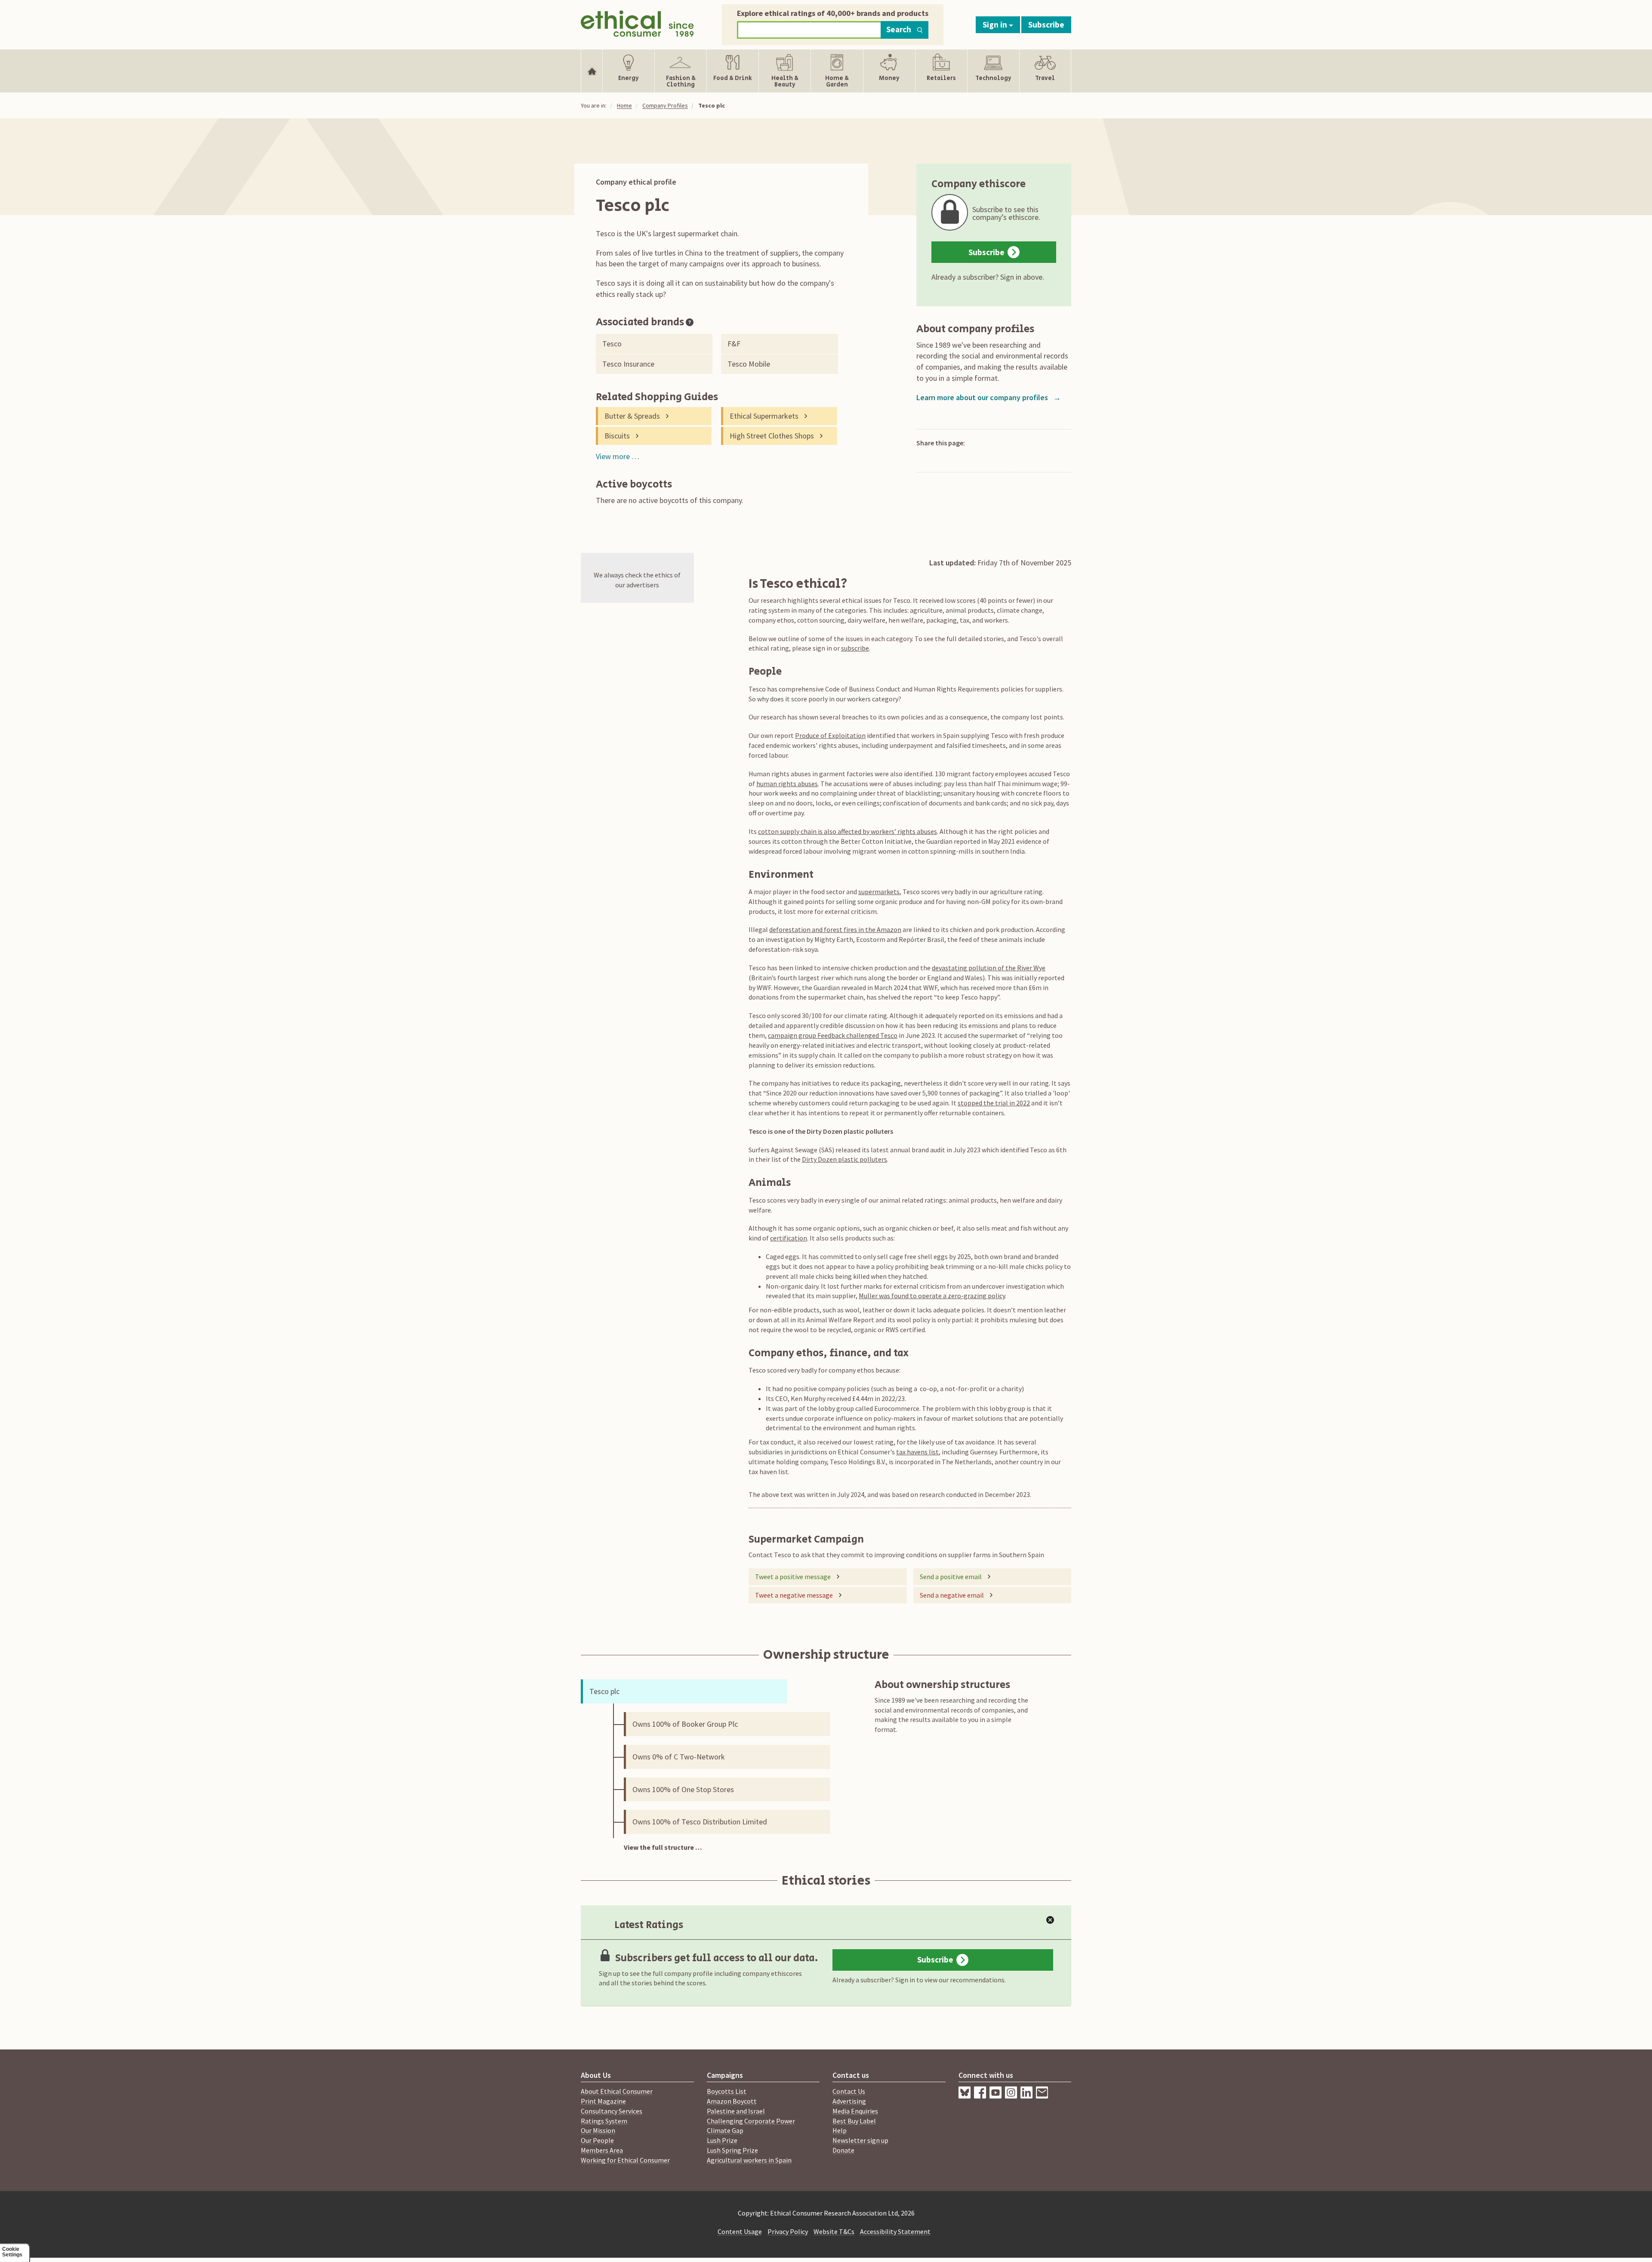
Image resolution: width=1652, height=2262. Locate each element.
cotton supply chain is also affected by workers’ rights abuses (848, 831)
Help (840, 2130)
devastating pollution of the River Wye (989, 968)
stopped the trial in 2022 (994, 1103)
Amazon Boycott (732, 2101)
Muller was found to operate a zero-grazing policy (932, 1296)
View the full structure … (663, 1847)
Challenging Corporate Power (751, 2121)
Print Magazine (603, 2101)
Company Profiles (665, 105)
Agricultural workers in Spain (749, 2160)
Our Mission (598, 2130)
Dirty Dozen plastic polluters (844, 1159)
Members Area (602, 2150)
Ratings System (604, 2121)
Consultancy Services (612, 2111)
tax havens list (917, 1452)
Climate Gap (725, 2130)
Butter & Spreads (632, 416)
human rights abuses (787, 784)
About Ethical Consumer (617, 2091)
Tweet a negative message (794, 1595)
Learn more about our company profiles (989, 397)
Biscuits (617, 436)
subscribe (855, 648)
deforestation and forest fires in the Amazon (835, 929)
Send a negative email (952, 1595)
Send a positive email (951, 1577)
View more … (618, 456)
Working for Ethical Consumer (625, 2160)
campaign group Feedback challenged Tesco (833, 1035)
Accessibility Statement (895, 2231)
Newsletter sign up (860, 2140)
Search (899, 29)
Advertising (849, 2101)
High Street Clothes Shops (772, 436)
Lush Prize (722, 2140)
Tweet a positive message (793, 1577)
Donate (843, 2150)
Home (624, 105)
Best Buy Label (854, 2121)
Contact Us (849, 2091)
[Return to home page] (637, 23)
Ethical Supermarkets (764, 416)
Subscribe (1046, 25)
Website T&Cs (834, 2231)
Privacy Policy (788, 2231)
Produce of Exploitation (830, 735)
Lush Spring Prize (732, 2150)
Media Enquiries (855, 2111)
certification (789, 1238)
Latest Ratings (649, 1925)
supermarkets (879, 892)
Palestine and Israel (736, 2111)
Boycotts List (727, 2091)
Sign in (996, 25)
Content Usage (740, 2231)
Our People (597, 2140)
